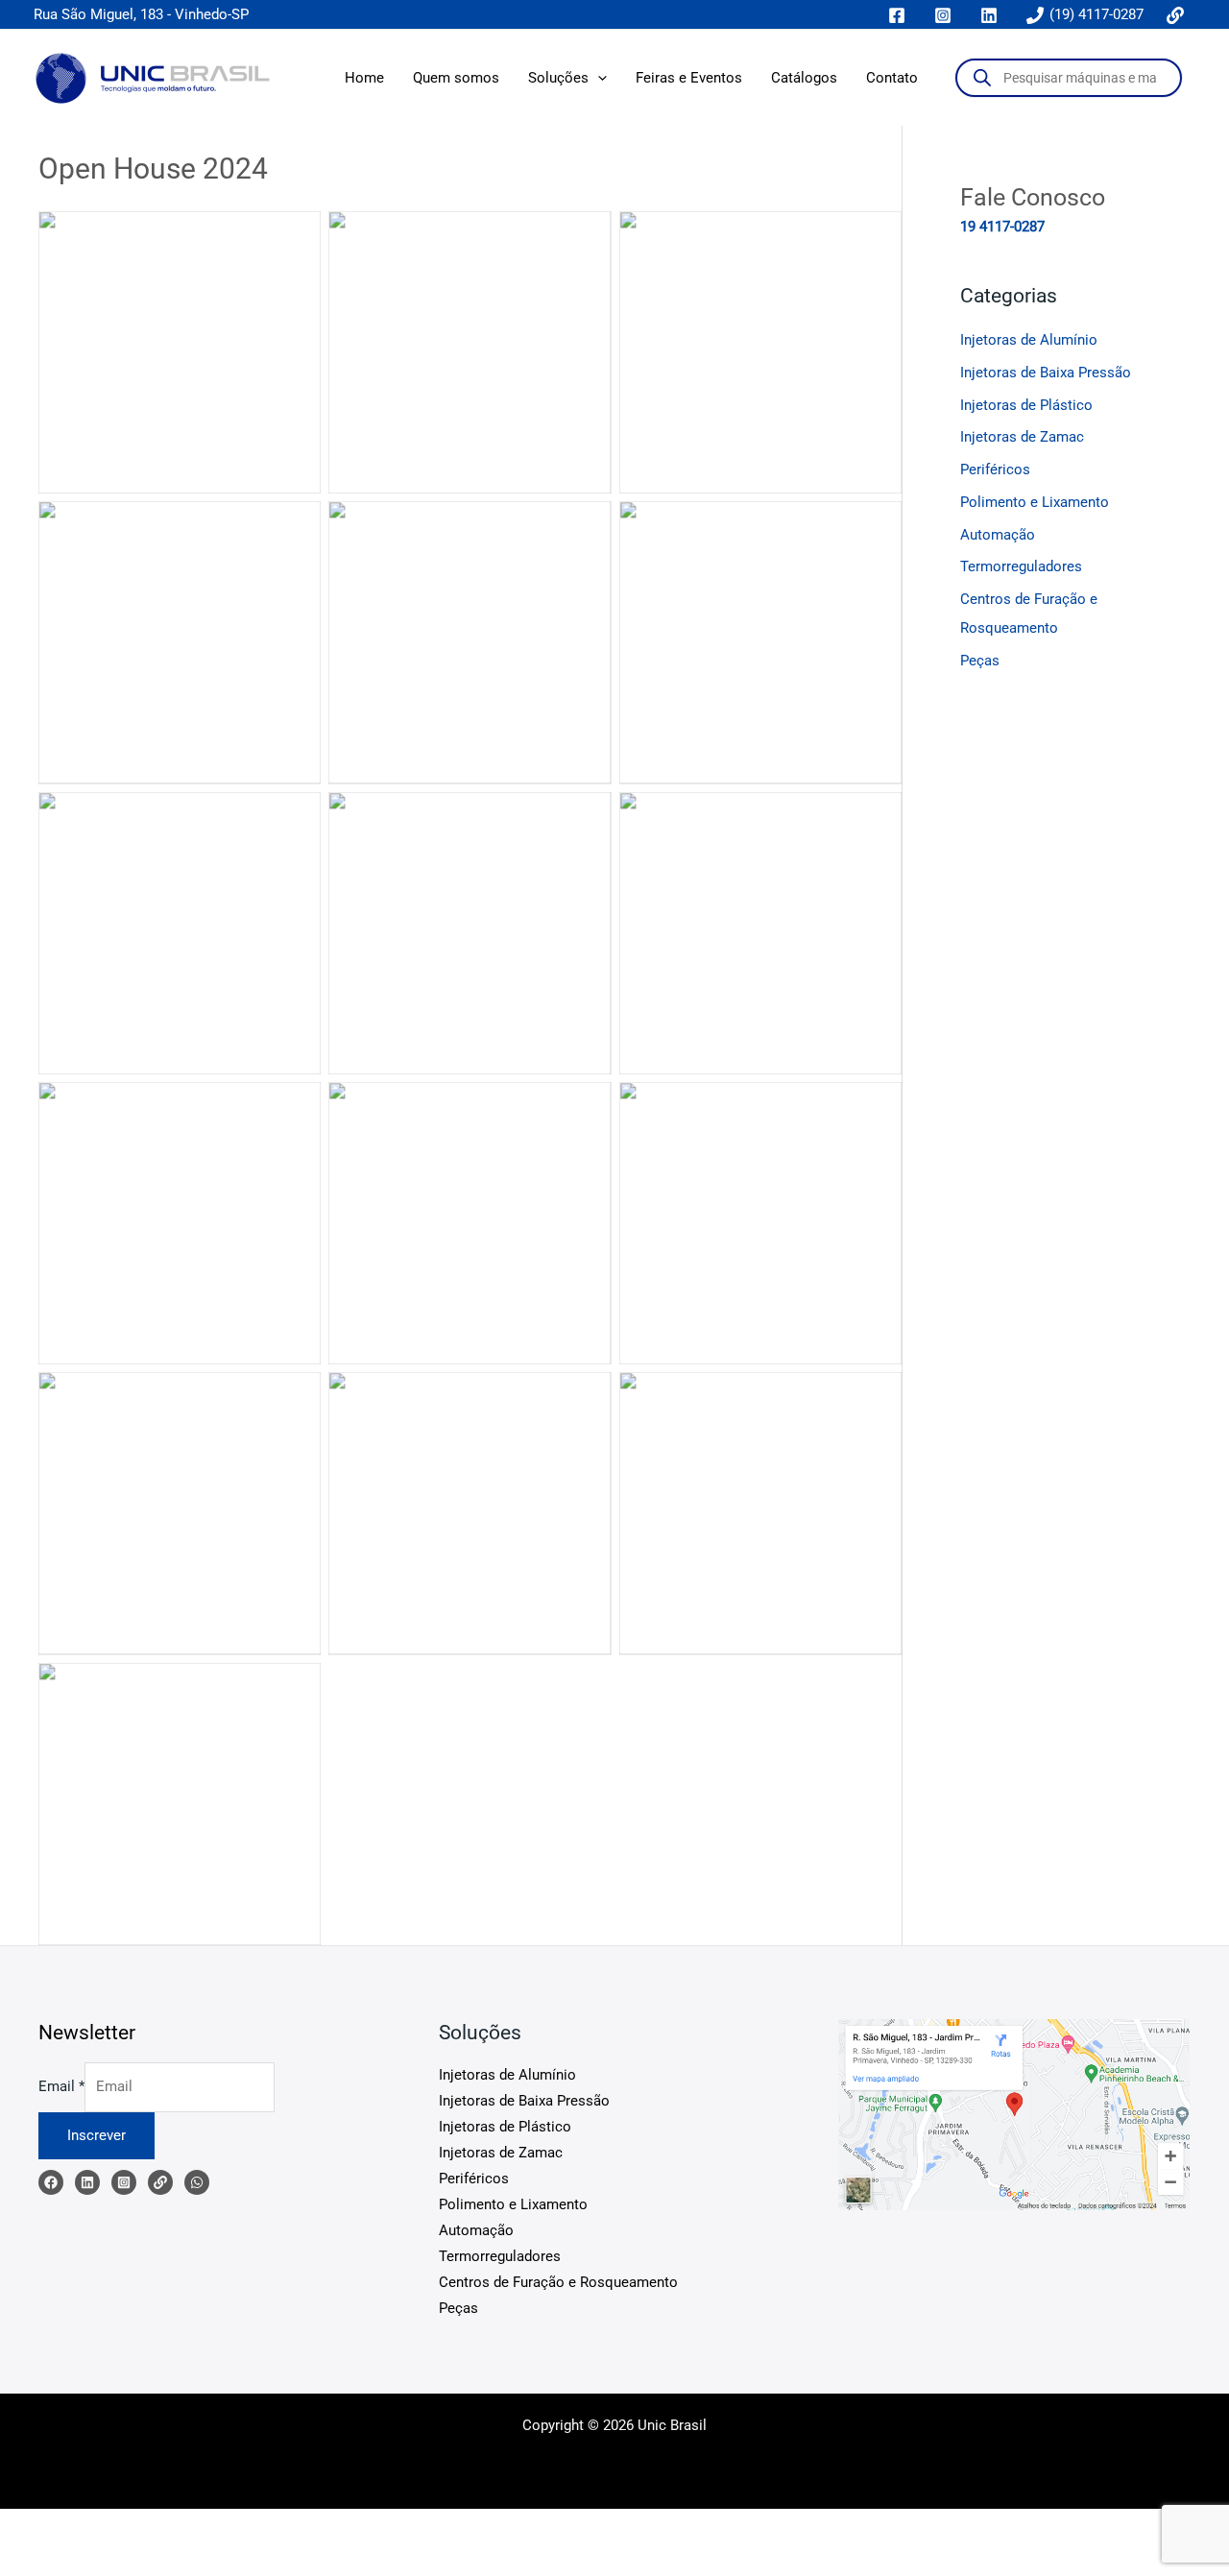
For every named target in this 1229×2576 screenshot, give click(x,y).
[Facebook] (51, 2182)
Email (61, 2086)
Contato (892, 78)
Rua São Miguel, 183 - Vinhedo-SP (141, 14)
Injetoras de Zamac (1022, 437)
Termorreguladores (1021, 566)
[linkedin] (992, 15)
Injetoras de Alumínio (1029, 340)
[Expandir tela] (90, 2526)
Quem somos (456, 78)
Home (364, 78)
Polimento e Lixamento (1035, 502)
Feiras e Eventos (689, 78)
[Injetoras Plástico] (197, 2182)
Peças (980, 661)
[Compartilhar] (152, 2526)
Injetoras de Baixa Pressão (1046, 373)
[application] (598, 78)
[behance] (1178, 15)
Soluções (558, 78)
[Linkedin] (87, 2182)
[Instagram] (124, 2182)
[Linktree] (160, 2182)
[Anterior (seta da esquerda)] (29, 2560)
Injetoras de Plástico (1026, 405)
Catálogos (804, 78)
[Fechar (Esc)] (213, 2526)
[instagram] (946, 15)
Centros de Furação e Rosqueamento (558, 2282)
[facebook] (900, 15)
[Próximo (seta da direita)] (90, 2560)
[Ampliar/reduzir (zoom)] (29, 2526)
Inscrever (96, 2135)
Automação (998, 535)
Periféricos (995, 469)
